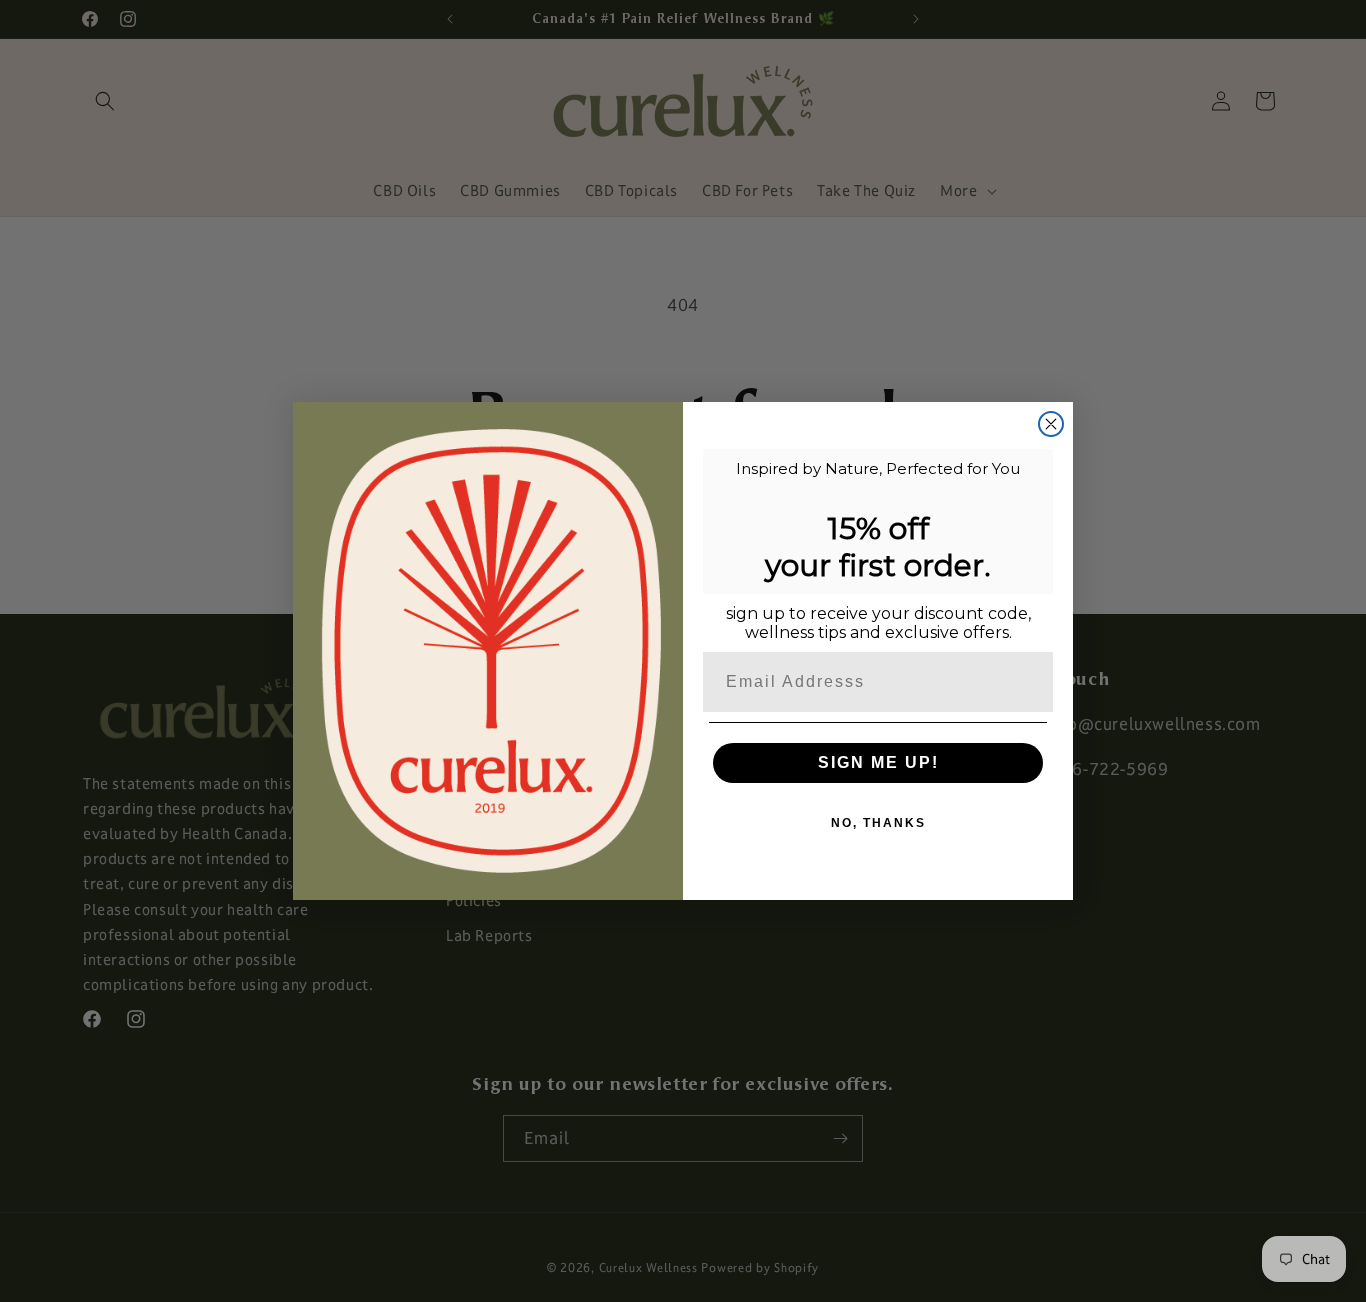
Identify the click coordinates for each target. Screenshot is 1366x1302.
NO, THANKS (878, 823)
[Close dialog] (1051, 424)
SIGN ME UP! (878, 762)
